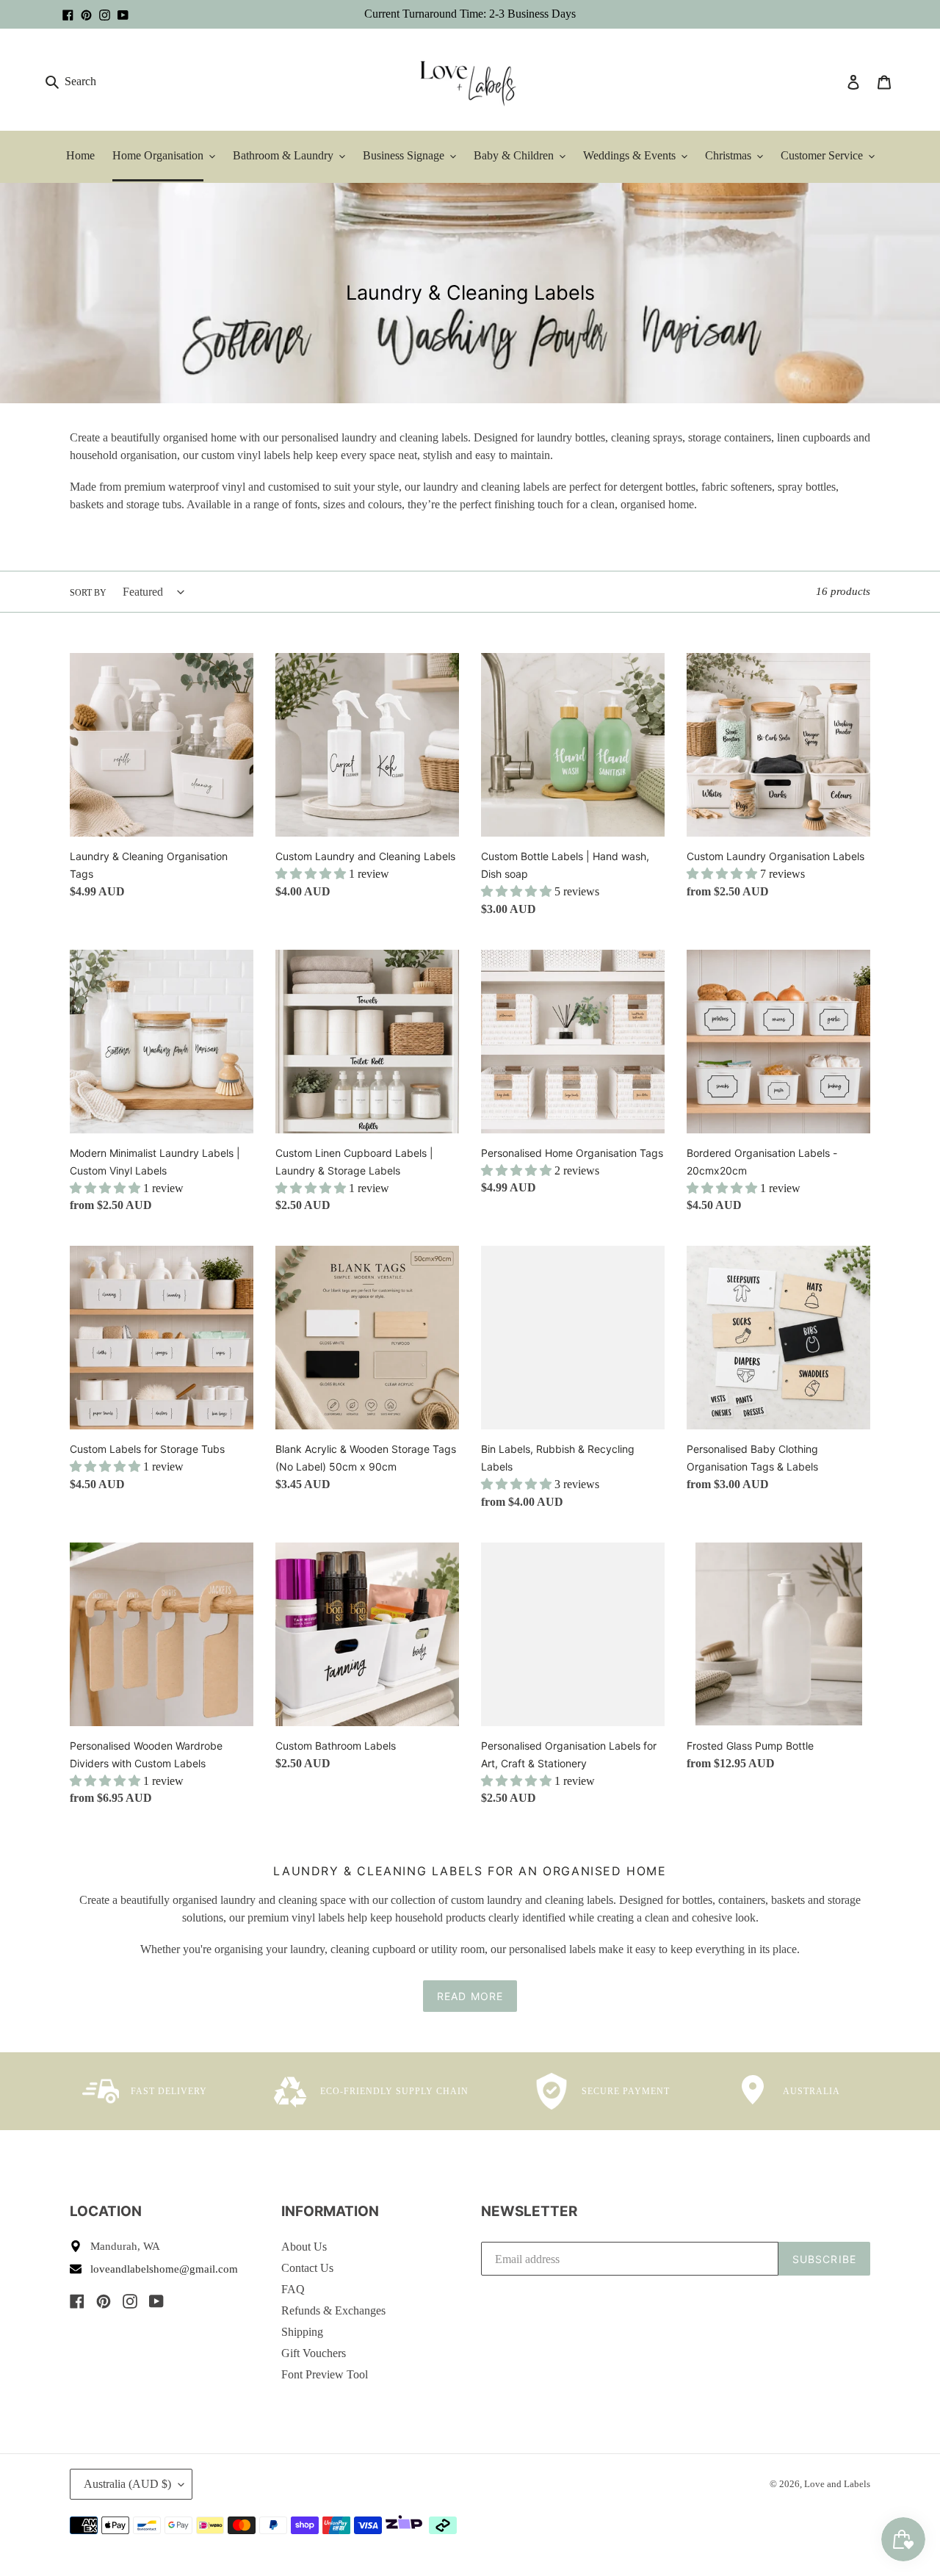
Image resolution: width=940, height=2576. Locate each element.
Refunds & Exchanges (333, 2310)
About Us (304, 2247)
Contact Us (307, 2268)
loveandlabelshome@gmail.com (164, 2269)
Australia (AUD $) (127, 2484)
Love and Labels (837, 2484)
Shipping (302, 2332)
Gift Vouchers (314, 2353)
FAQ (293, 2289)
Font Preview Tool (325, 2374)
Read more (470, 1996)
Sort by (88, 593)
